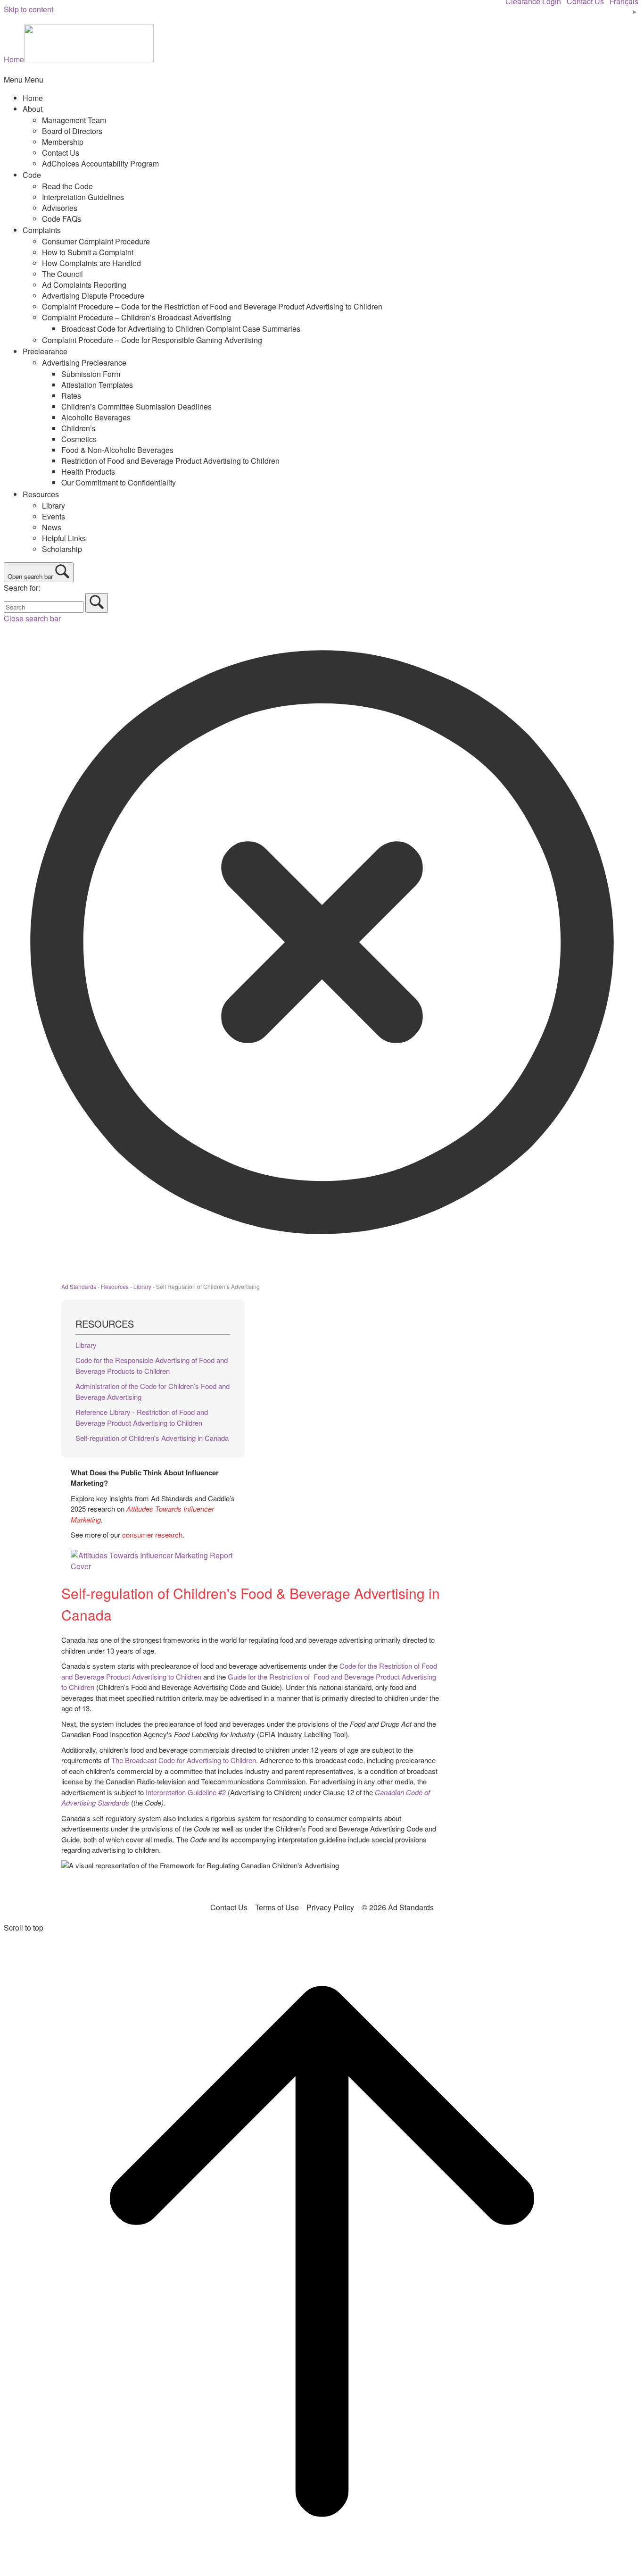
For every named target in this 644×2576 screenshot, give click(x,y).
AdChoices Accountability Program (100, 163)
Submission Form (91, 374)
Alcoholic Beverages (96, 417)
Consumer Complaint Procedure (96, 241)
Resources (41, 494)
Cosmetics (79, 439)
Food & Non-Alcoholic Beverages (117, 450)
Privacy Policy (330, 1907)
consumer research (152, 1535)
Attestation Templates (97, 385)
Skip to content (29, 9)
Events (54, 516)
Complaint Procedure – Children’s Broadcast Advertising (136, 317)
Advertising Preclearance (84, 363)
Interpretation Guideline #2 (186, 1792)
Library (54, 506)
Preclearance (45, 351)
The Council (62, 274)
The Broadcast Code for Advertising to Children (184, 1760)
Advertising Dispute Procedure (93, 296)
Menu (24, 79)
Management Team (74, 120)
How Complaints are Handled (91, 263)
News (52, 527)
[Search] (97, 603)
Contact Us (61, 153)
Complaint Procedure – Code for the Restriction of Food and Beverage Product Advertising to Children (212, 306)
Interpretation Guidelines (83, 197)
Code (32, 175)
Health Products (88, 472)
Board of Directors (72, 131)
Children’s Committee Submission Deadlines (136, 406)
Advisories (60, 208)
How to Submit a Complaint (88, 252)
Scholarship (62, 549)
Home (33, 98)
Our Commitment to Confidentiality (119, 482)
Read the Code (67, 186)
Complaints (42, 230)
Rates (71, 396)
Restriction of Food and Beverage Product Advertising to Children (170, 461)
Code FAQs (62, 219)
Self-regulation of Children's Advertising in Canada (152, 1438)
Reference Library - (106, 1412)
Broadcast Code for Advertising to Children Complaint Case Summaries (181, 329)
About (33, 109)
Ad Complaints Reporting (84, 285)
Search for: (22, 588)
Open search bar (30, 576)
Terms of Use (277, 1907)
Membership (63, 142)
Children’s (78, 428)
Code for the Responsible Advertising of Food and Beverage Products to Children (152, 1365)
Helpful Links (64, 538)
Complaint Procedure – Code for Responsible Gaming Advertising (152, 340)
